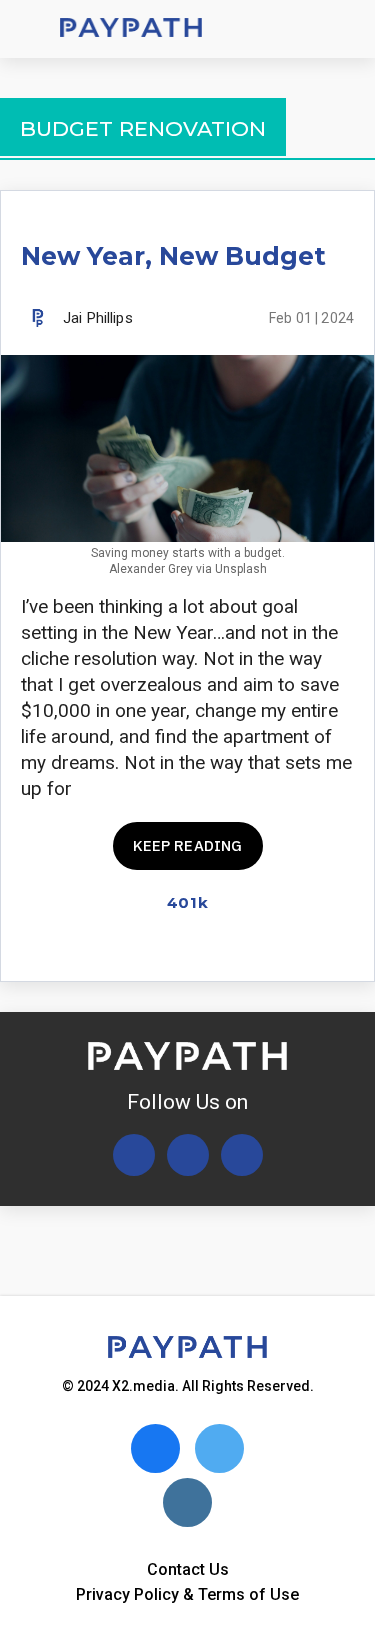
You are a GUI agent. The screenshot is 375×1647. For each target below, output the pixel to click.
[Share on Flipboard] (271, 948)
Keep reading (188, 845)
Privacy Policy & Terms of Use (187, 1594)
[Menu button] (30, 29)
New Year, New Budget (173, 256)
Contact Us (188, 1569)
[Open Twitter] (134, 1155)
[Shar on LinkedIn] (306, 948)
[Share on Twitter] (236, 948)
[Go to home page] (131, 29)
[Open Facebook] (188, 1155)
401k (188, 902)
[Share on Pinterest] (341, 948)
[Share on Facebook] (201, 948)
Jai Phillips (98, 318)
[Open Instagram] (242, 1155)
